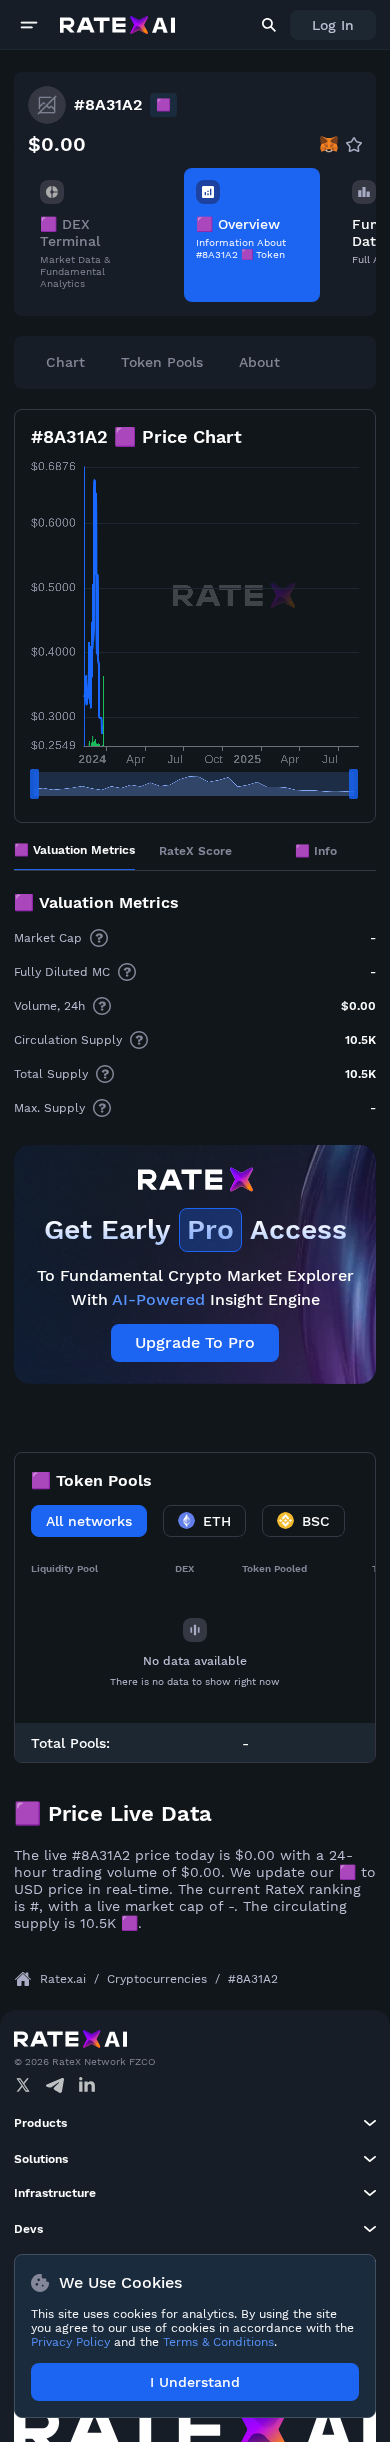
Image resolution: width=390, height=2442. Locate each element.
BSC (316, 1521)
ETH (217, 1521)
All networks (89, 1521)
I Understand (195, 2382)
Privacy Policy (70, 2342)
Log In (333, 25)
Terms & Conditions (218, 2342)
